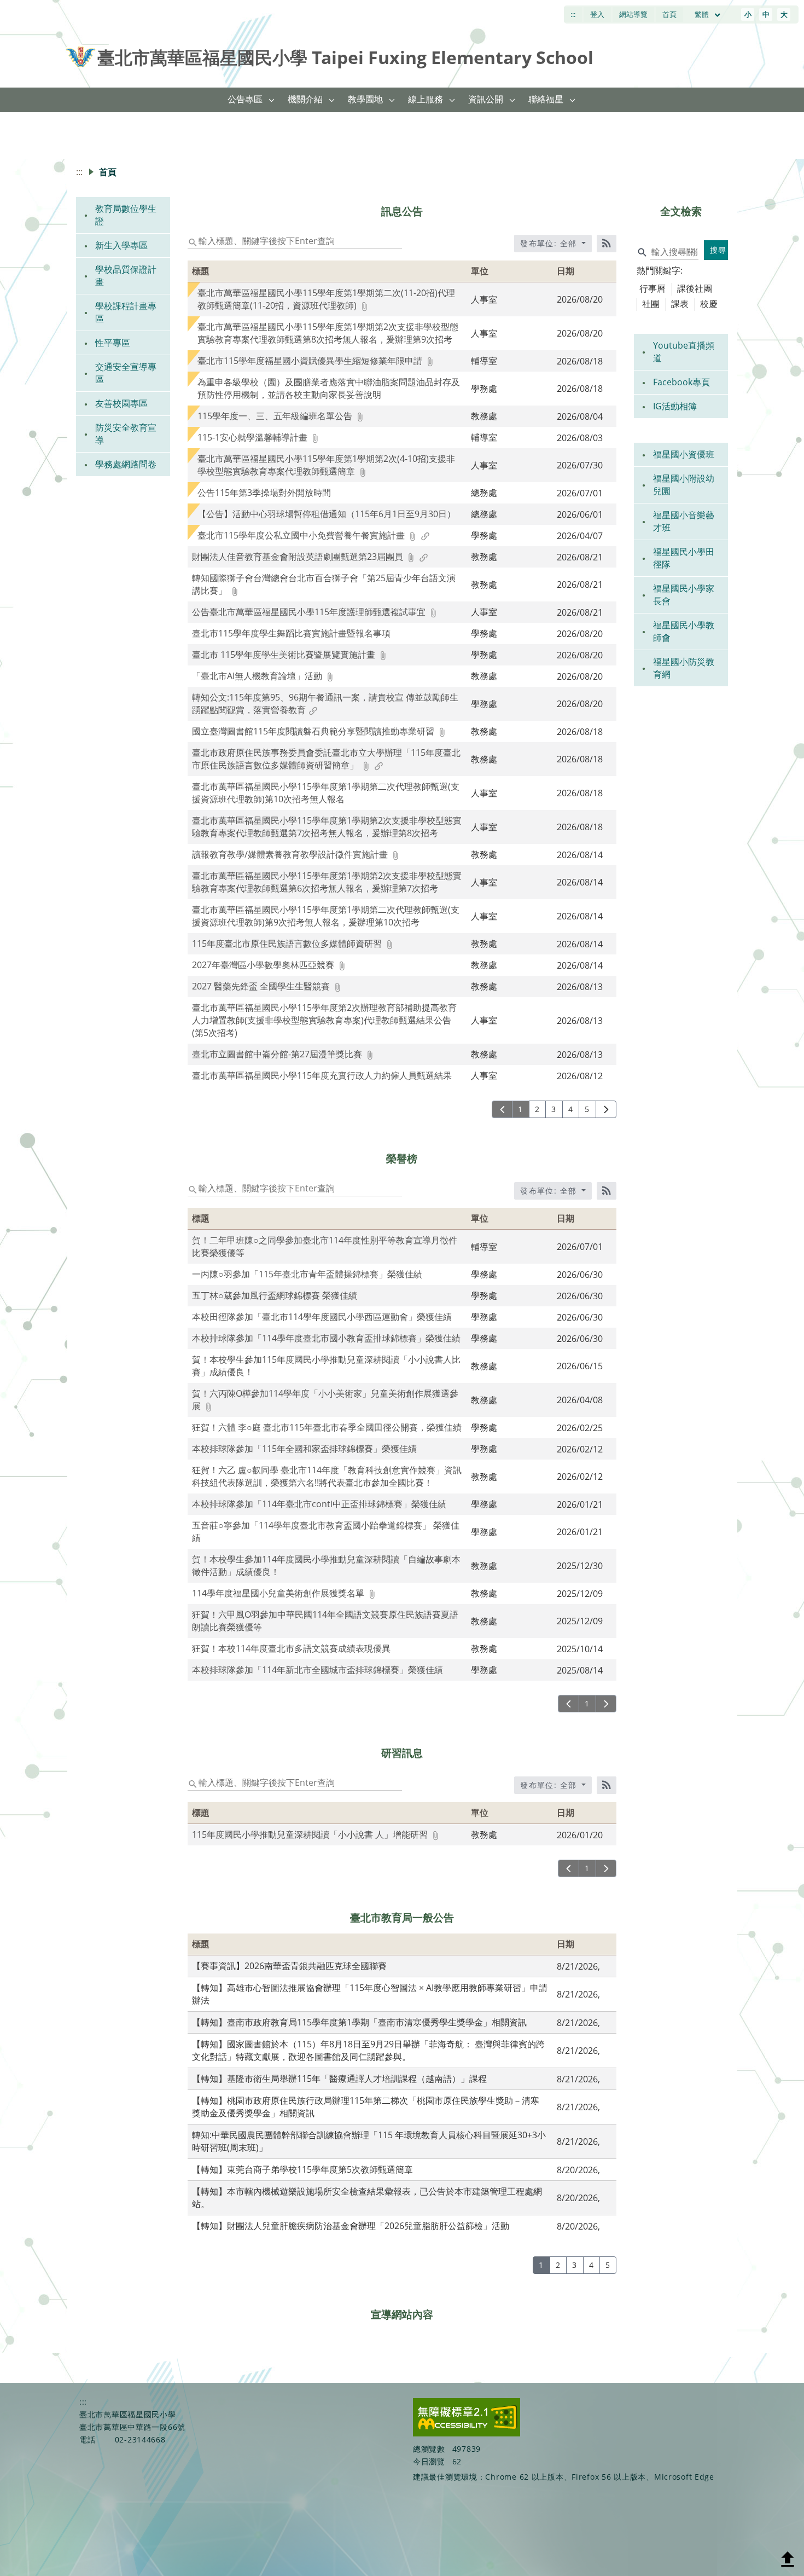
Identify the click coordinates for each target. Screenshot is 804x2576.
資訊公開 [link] (486, 99)
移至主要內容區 (36, 11)
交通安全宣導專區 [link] (126, 373)
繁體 (703, 14)
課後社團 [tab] (695, 288)
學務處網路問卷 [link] (126, 464)
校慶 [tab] (709, 304)
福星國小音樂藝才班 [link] (684, 521)
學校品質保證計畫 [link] (126, 276)
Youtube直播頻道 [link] (684, 352)
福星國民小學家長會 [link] (684, 595)
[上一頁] (502, 1109)
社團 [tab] (651, 304)
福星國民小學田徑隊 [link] (684, 558)
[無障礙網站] (467, 2433)
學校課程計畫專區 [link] (126, 312)
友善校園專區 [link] (121, 403)
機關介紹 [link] (305, 99)
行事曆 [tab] (652, 288)
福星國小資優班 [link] (684, 454)
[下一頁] (606, 1109)
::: (573, 14)
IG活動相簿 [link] (675, 406)
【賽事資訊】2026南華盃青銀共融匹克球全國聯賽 (289, 1966)
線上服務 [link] (426, 99)
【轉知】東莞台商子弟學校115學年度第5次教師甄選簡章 (302, 2169)
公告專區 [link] (245, 99)
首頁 (669, 14)
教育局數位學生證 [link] (126, 215)
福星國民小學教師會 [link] (684, 631)
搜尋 (718, 250)
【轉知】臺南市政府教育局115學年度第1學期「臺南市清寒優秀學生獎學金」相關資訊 (359, 2022)
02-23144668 (140, 2439)
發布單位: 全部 (550, 243)
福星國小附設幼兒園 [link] (684, 485)
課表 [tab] (680, 304)
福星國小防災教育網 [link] (684, 668)
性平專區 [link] (113, 343)
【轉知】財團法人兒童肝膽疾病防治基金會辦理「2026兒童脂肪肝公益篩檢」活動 (351, 2226)
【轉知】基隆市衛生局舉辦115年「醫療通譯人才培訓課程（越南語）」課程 (339, 2079)
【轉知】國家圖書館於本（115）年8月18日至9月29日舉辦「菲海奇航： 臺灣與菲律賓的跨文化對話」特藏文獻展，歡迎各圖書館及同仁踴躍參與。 (368, 2050)
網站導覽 (633, 14)
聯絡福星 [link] (546, 99)
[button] (272, 100)
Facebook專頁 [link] (681, 382)
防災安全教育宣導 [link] (126, 434)
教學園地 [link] (365, 99)
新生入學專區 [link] (121, 245)
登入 (597, 14)
